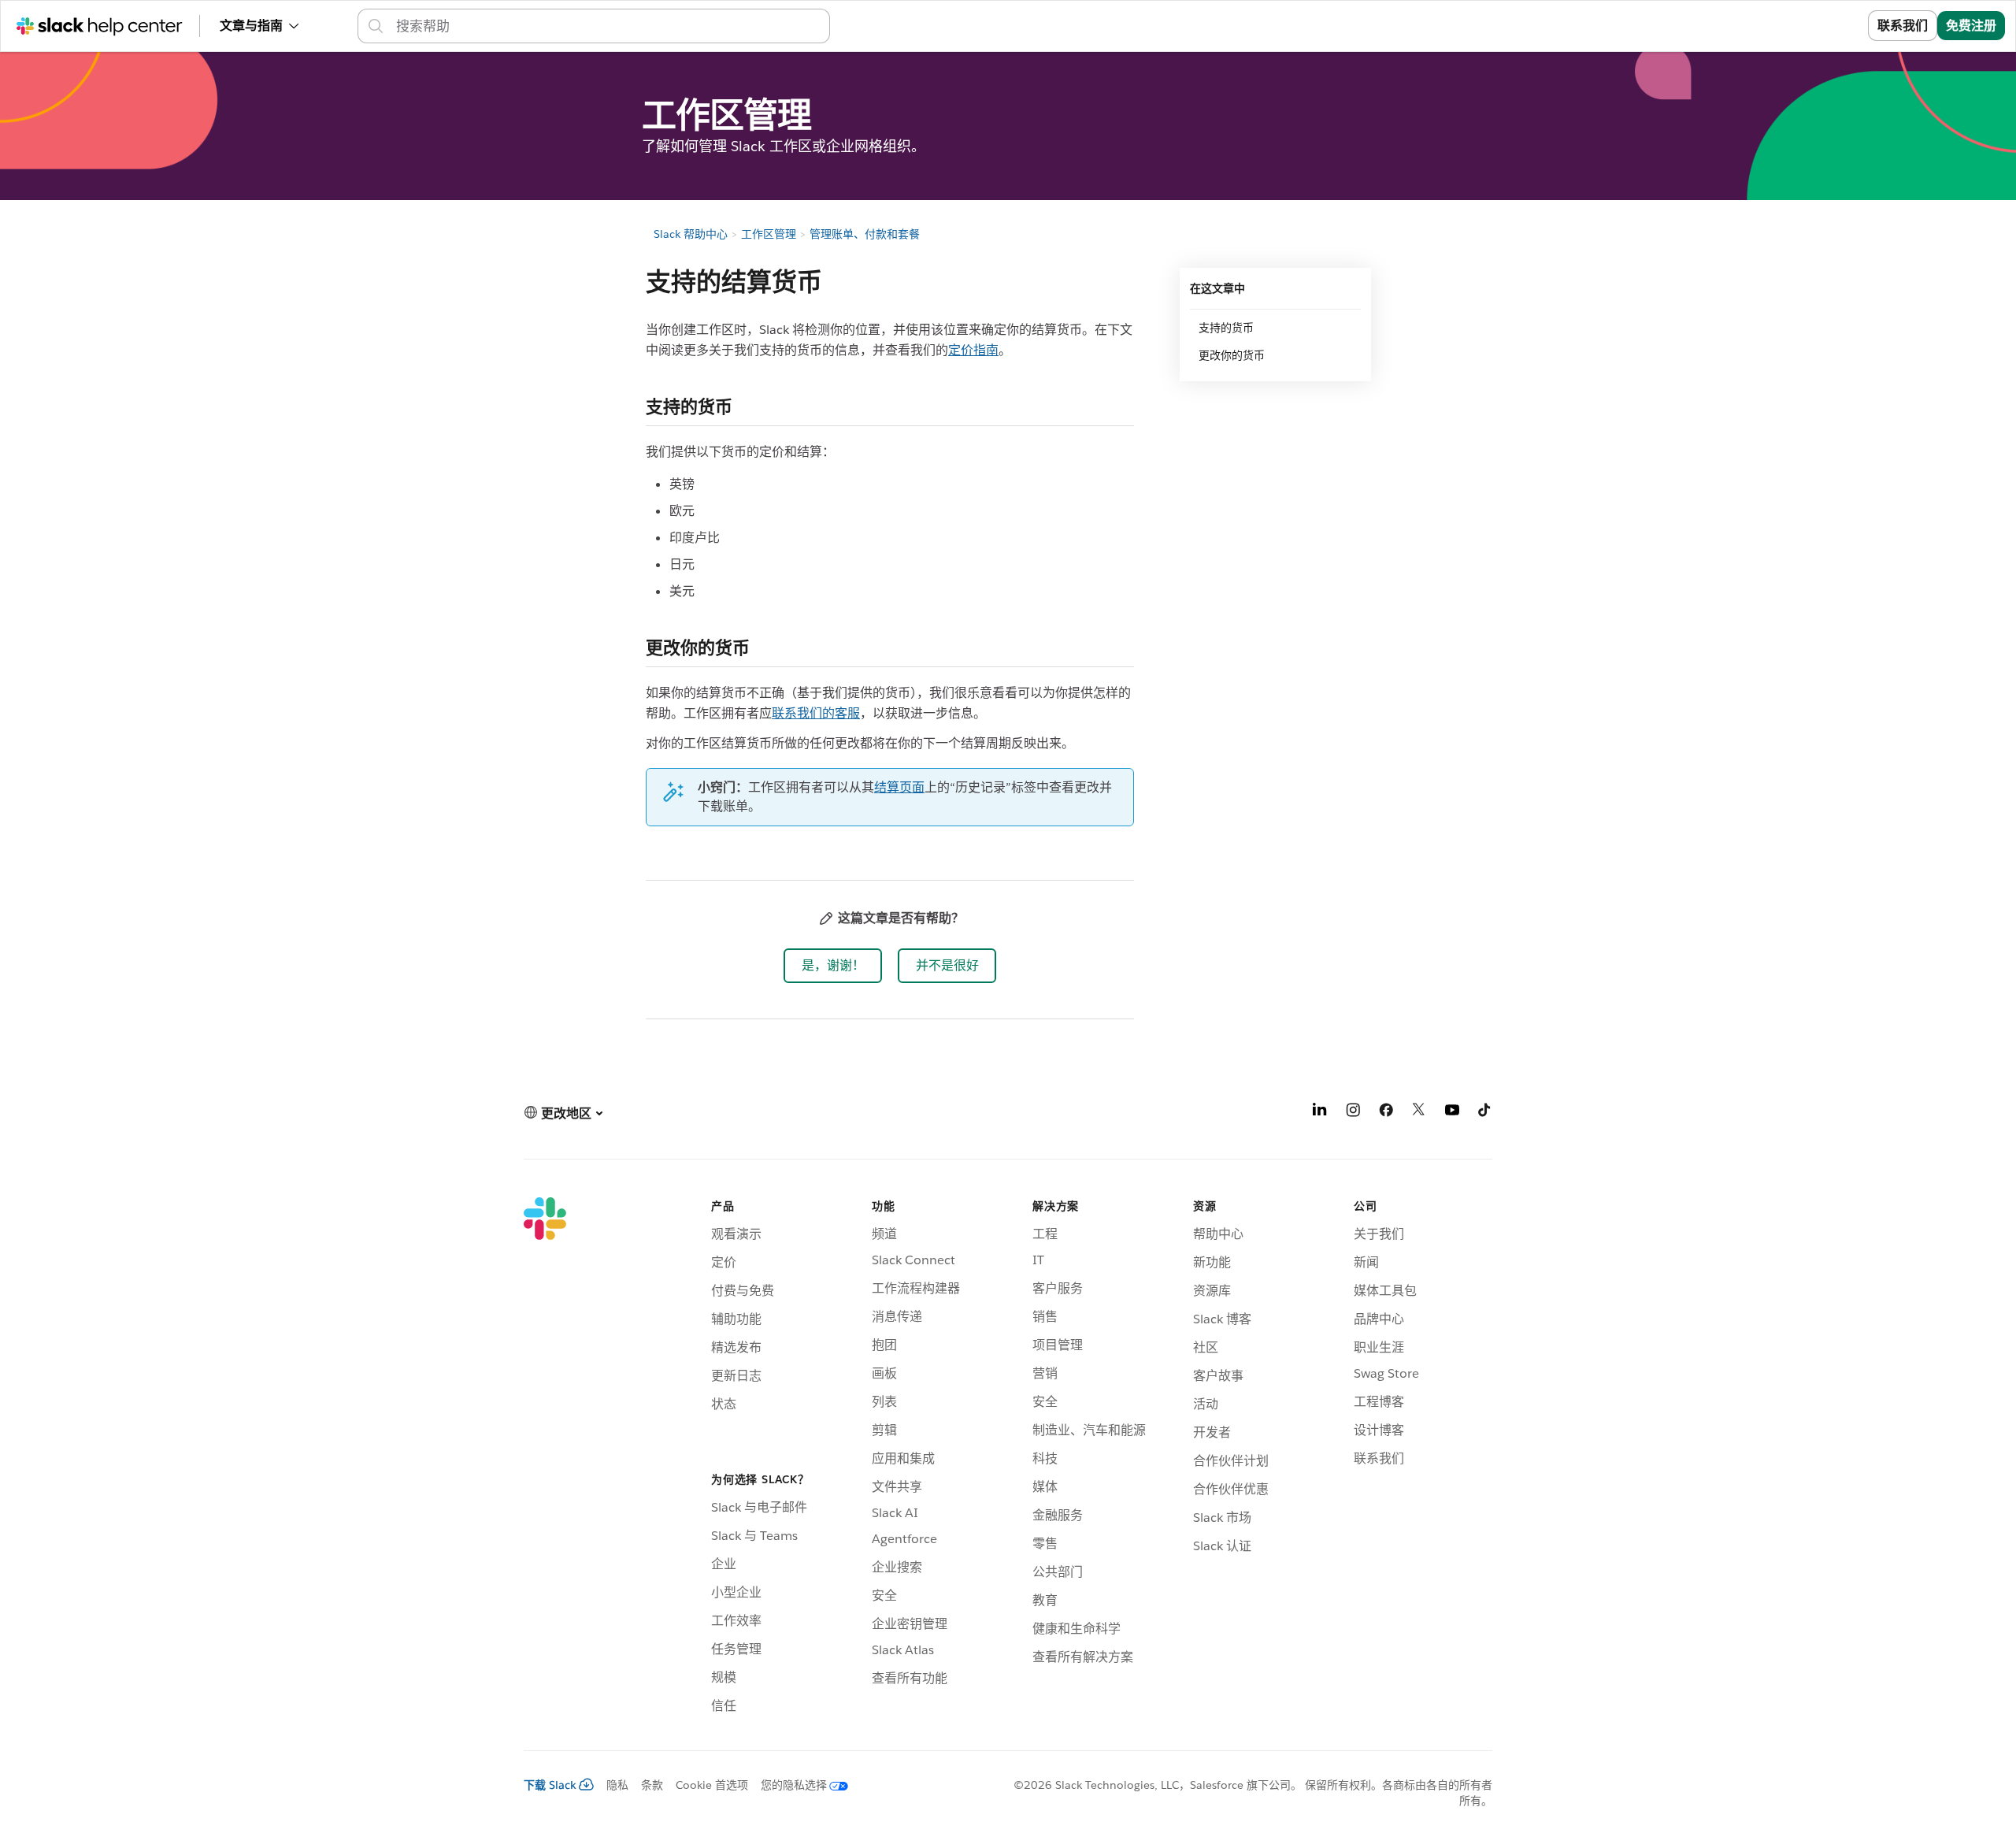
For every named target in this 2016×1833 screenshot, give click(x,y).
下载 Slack (550, 1785)
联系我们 (1903, 26)
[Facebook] (1386, 1113)
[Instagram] (1353, 1113)
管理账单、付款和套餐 (865, 234)
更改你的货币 (1232, 355)
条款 (652, 1785)
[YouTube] (1452, 1113)
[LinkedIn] (1320, 1113)
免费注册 (1971, 26)
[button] (833, 966)
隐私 (617, 1785)
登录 (1836, 26)
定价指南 (973, 350)
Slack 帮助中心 (691, 234)
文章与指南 (251, 26)
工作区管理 (769, 234)
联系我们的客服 (816, 713)
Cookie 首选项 (712, 1785)
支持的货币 (1226, 328)
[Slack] (545, 1458)
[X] (1419, 1113)
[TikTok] (1485, 1113)
